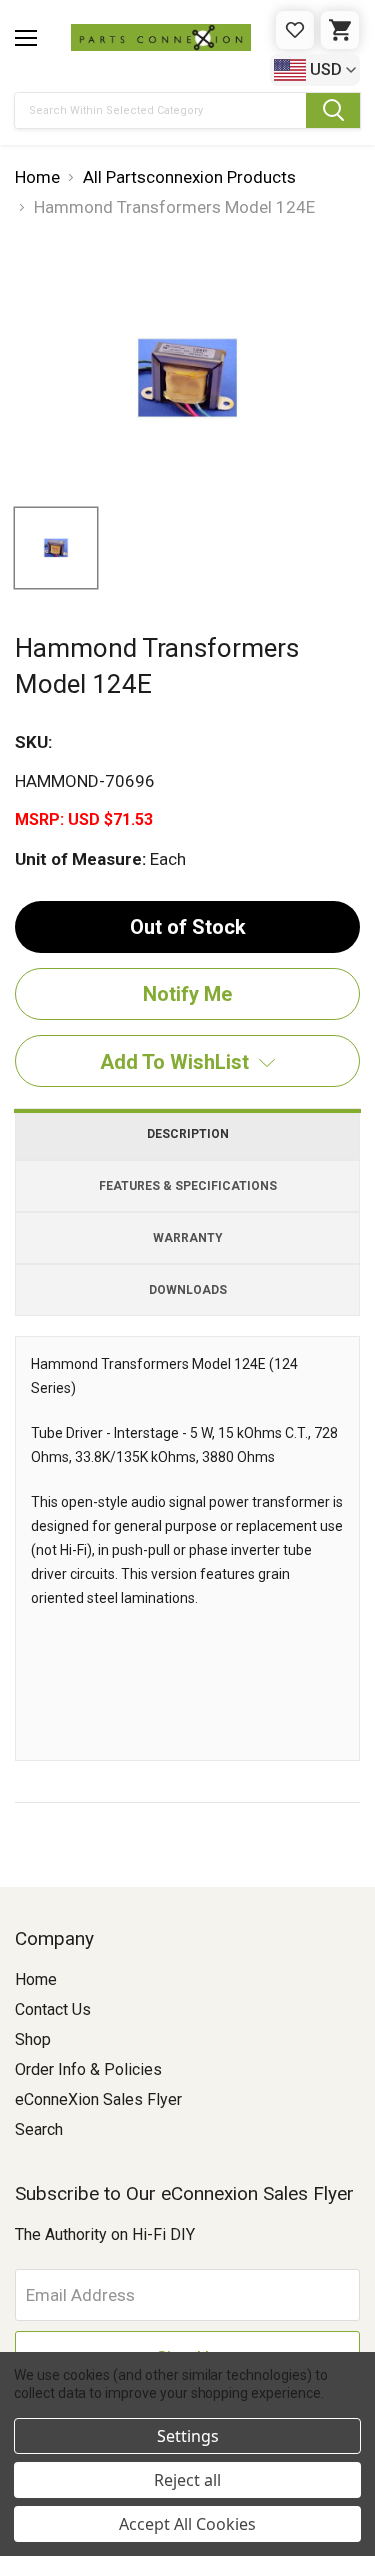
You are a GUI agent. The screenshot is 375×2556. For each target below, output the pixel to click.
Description (188, 1134)
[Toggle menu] (26, 38)
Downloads (188, 1290)
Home (36, 1979)
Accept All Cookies (187, 2524)
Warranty (188, 1238)
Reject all (187, 2480)
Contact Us (53, 2009)
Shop (33, 2039)
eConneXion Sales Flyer (98, 2099)
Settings (188, 2436)
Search (39, 2129)
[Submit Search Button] (333, 110)
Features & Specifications (188, 1186)
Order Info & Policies (88, 2069)
